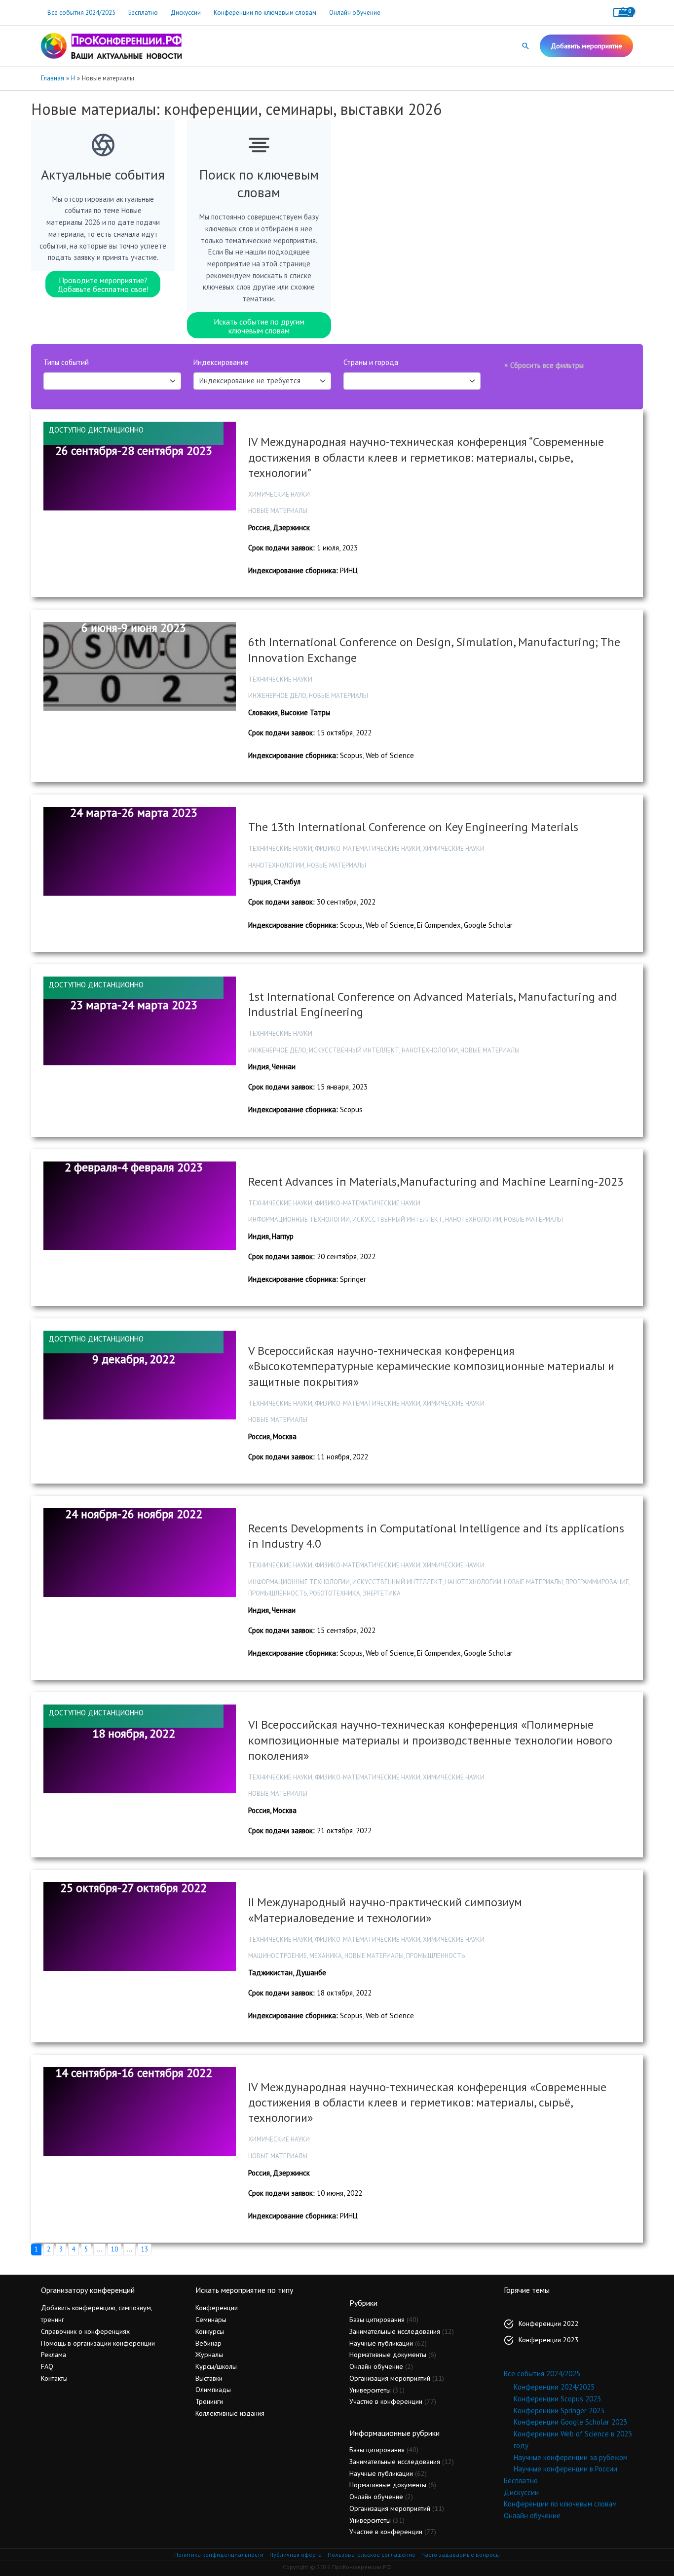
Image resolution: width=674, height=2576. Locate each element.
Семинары (211, 2320)
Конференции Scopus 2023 (557, 2399)
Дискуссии (186, 13)
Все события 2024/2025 (81, 13)
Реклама (54, 2355)
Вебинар (208, 2343)
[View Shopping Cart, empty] (623, 13)
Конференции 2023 (549, 2340)
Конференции (217, 2308)
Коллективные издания (230, 2413)
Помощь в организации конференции (98, 2343)
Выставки (209, 2378)
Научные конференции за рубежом (571, 2457)
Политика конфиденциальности (219, 2555)
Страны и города (371, 362)
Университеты (370, 2390)
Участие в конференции (386, 2401)
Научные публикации (381, 2343)
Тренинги (209, 2401)
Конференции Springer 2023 (559, 2411)
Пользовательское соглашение (372, 2555)
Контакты (54, 2378)
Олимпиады (213, 2390)
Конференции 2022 (549, 2323)
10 (114, 2249)
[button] (525, 46)
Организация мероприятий (390, 2378)
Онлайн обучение (355, 13)
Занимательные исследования (395, 2331)
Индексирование (221, 362)
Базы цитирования (377, 2320)
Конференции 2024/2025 (554, 2387)
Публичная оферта (296, 2555)
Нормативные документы (388, 2355)
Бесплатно (143, 13)
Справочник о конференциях (85, 2331)
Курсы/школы (216, 2366)
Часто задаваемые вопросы (461, 2555)
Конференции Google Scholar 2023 (570, 2422)
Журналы (209, 2355)
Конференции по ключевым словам (265, 13)
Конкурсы (210, 2331)
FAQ (47, 2366)
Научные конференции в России (565, 2469)
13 (145, 2249)
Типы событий (66, 362)
